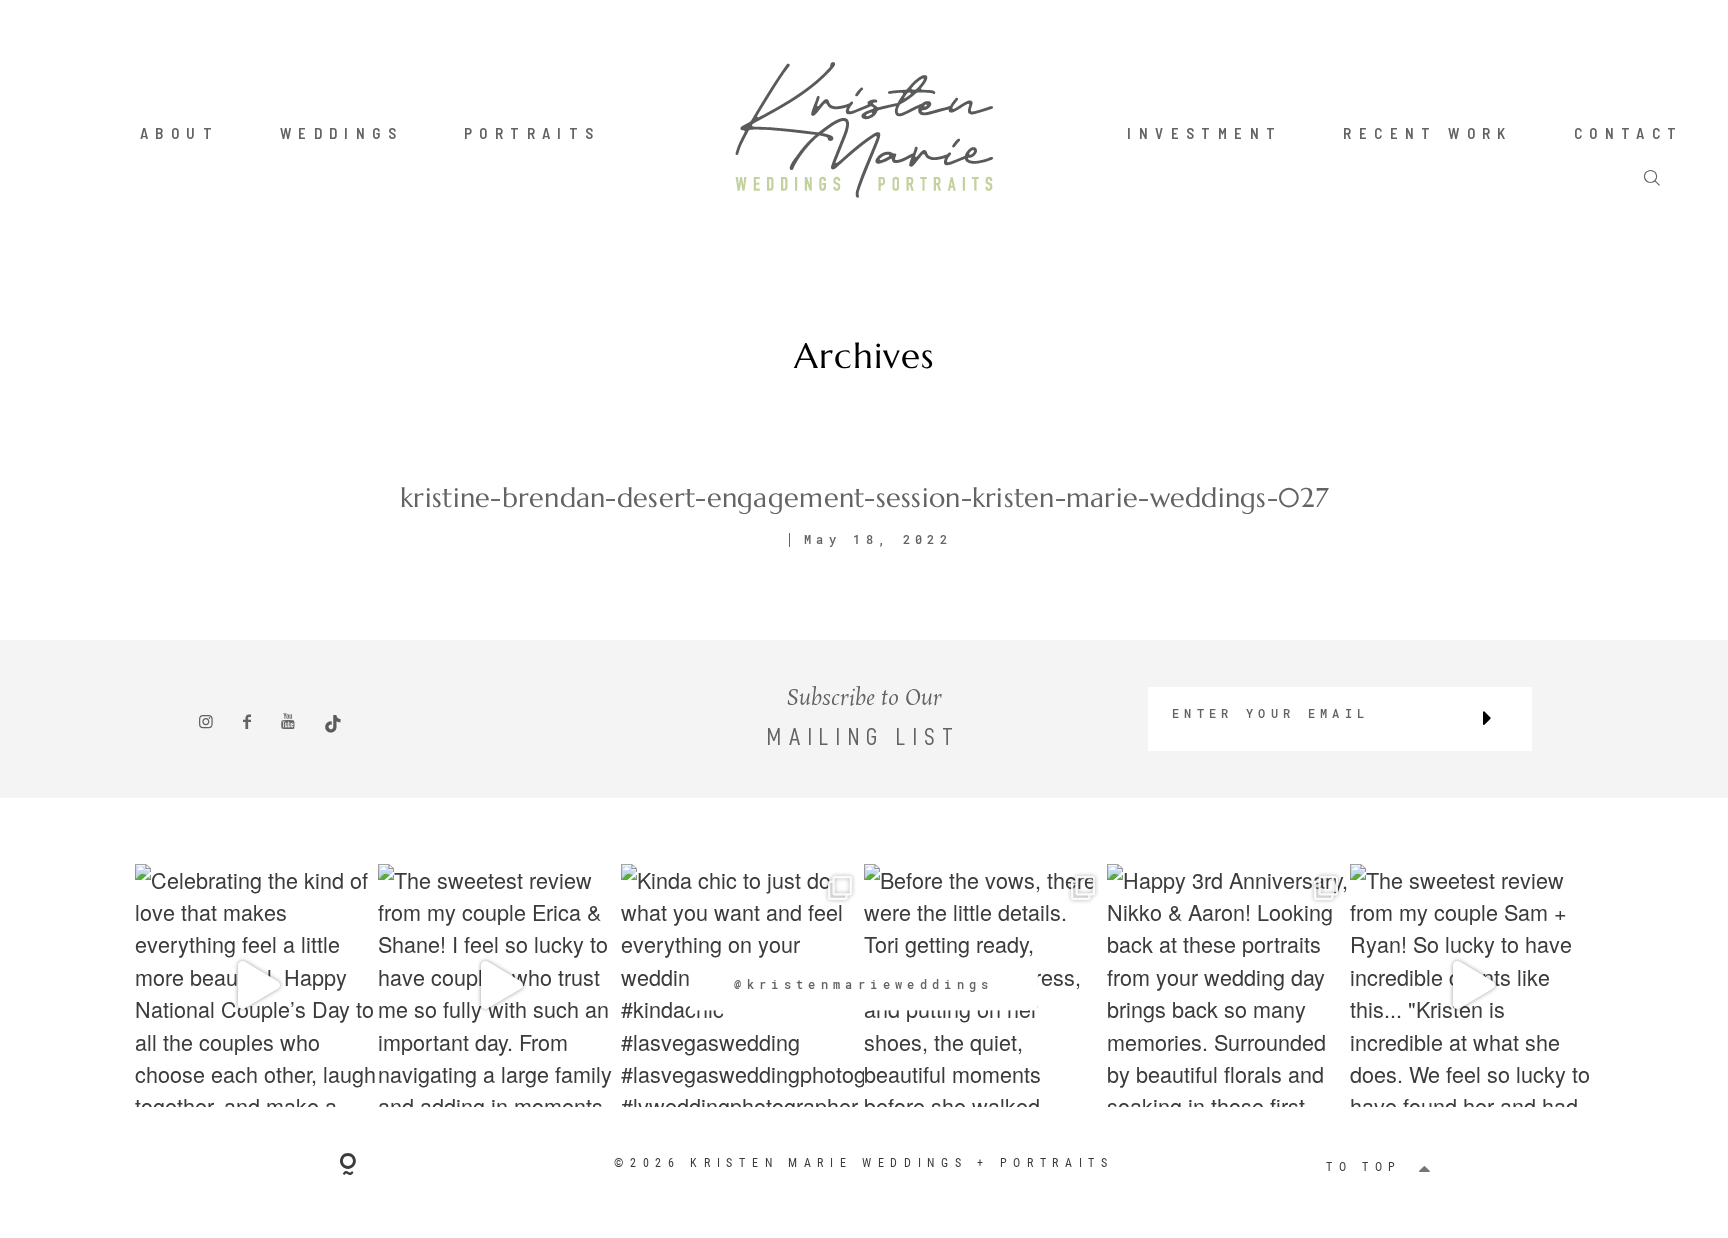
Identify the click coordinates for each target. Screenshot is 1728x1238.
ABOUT (179, 133)
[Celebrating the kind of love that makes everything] (256, 985)
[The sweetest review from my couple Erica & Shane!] (499, 985)
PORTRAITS (532, 133)
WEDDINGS (341, 133)
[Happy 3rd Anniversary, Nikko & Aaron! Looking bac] (1228, 985)
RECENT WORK (1428, 133)
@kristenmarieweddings (863, 984)
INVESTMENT (1204, 133)
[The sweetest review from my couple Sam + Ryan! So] (1471, 985)
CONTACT (1629, 133)
